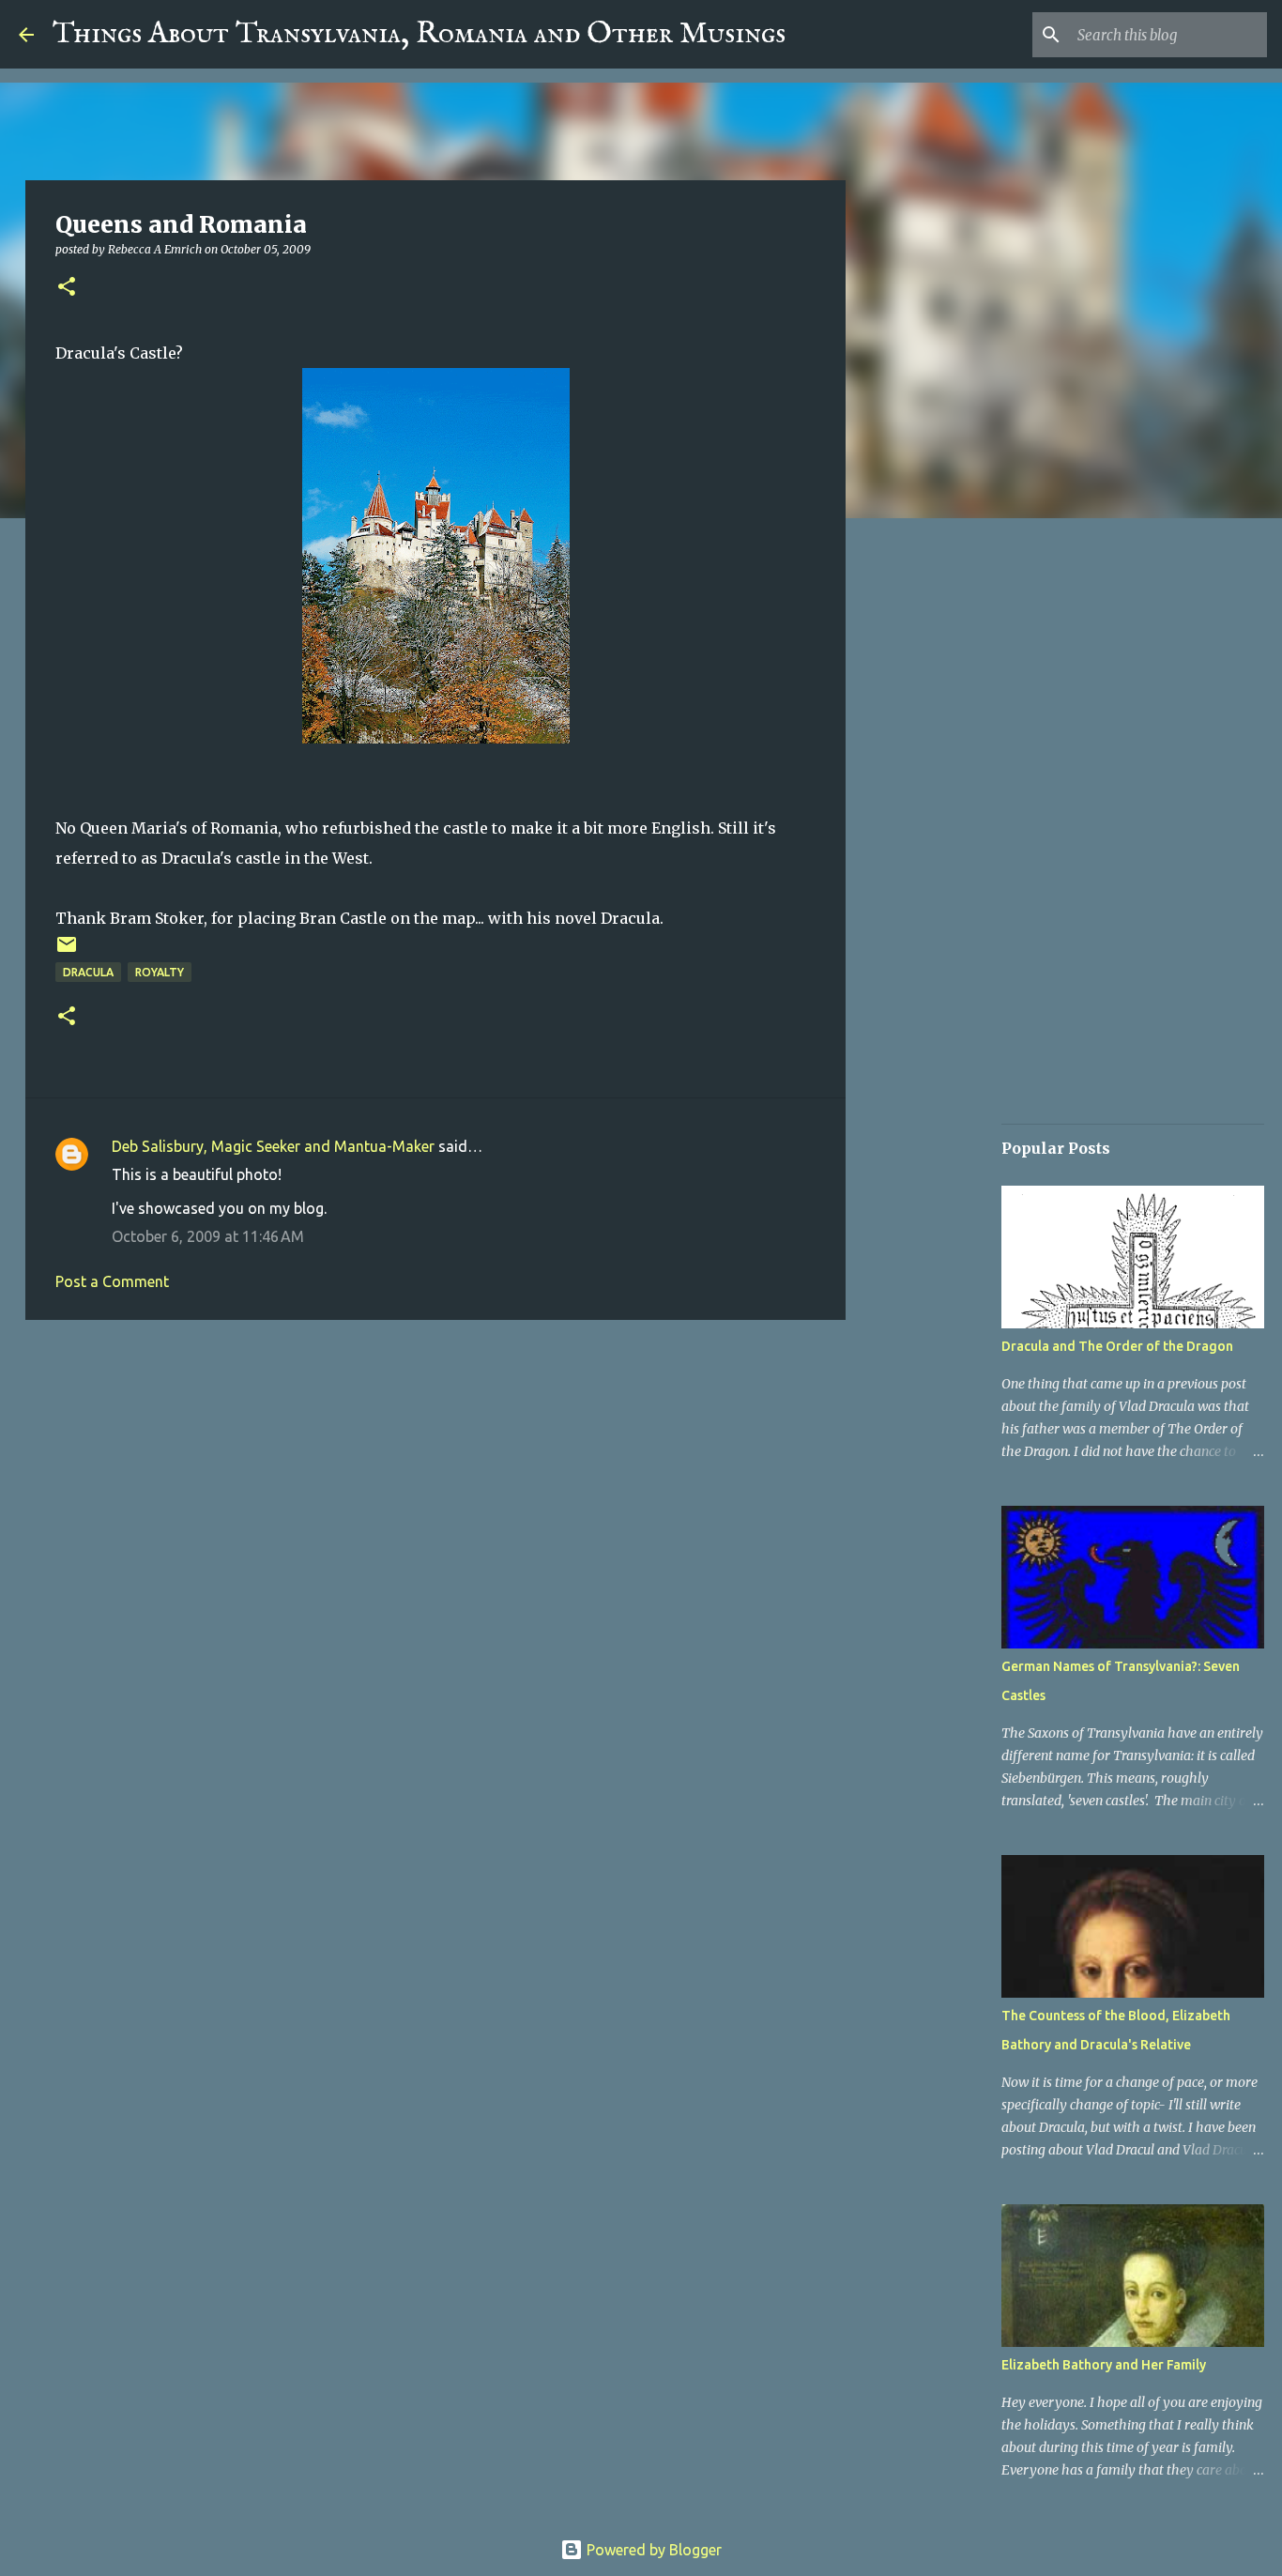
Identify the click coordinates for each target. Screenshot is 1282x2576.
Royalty (160, 972)
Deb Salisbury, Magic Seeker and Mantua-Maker (273, 1146)
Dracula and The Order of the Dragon (1117, 1346)
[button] (67, 288)
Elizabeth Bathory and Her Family (1104, 2365)
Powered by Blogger (652, 2550)
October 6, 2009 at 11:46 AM (208, 1236)
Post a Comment (112, 1281)
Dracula (88, 972)
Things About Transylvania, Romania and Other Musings (419, 34)
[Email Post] (67, 951)
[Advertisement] (435, 1480)
